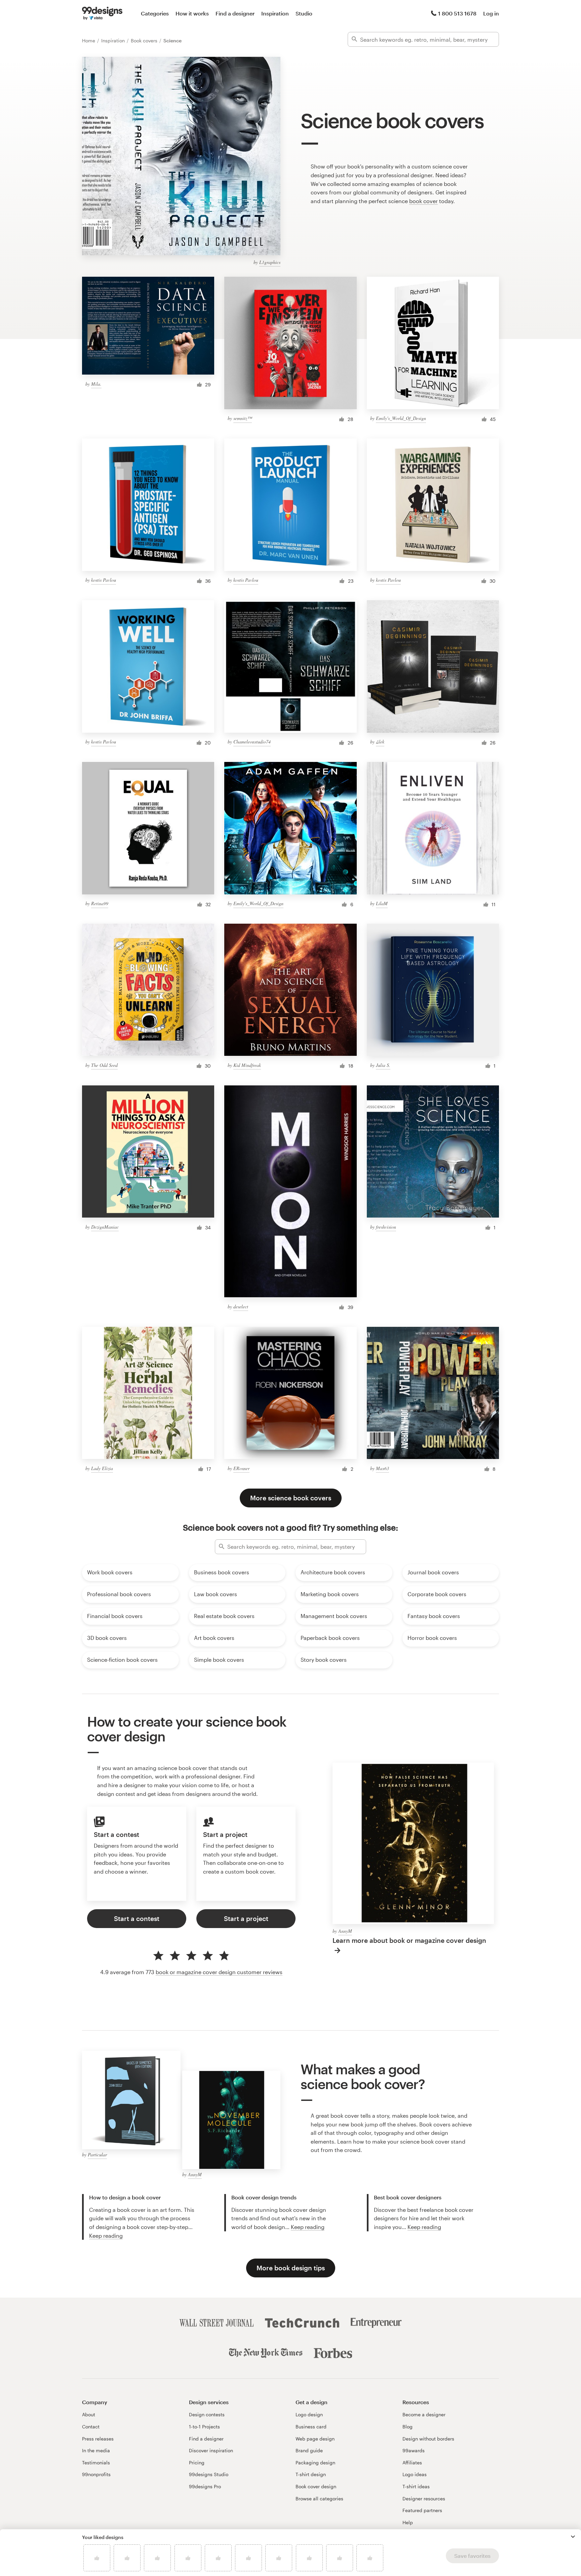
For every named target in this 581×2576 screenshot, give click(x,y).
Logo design (309, 2414)
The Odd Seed (104, 1065)
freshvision (386, 1227)
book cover (423, 201)
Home (89, 41)
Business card (311, 2427)
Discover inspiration (211, 2450)
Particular (97, 2155)
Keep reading (106, 2236)
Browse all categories (319, 2498)
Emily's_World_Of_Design (401, 418)
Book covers (145, 41)
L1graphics (270, 262)
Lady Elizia (102, 1468)
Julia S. (383, 1065)
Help (408, 2522)
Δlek (380, 742)
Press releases (98, 2439)
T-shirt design (311, 2474)
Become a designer (424, 2414)
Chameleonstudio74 (252, 742)
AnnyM (345, 1931)
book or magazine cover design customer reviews (219, 1972)
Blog (408, 2427)
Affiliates (412, 2463)
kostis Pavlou (104, 580)
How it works (192, 13)
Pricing (197, 2463)
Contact (91, 2427)
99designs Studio (209, 2474)
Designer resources (424, 2498)
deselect (241, 1306)
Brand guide (309, 2450)
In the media (96, 2450)
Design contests (207, 2414)
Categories (155, 13)
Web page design (315, 2439)
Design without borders (428, 2439)
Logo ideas (415, 2474)
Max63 (382, 1468)
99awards (414, 2450)
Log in (491, 13)
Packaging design (315, 2463)
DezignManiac (105, 1227)
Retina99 (100, 903)
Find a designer (235, 13)
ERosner (241, 1468)
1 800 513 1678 (457, 13)
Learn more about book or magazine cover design (409, 1940)
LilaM (382, 903)
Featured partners (422, 2510)
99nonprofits (96, 2474)
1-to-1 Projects (204, 2427)
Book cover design (316, 2486)
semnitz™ (243, 418)
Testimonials (96, 2463)
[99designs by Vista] (102, 13)
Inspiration (275, 13)
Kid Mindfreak (247, 1065)
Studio (304, 13)
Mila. (96, 384)
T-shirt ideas (416, 2486)
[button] (573, 2537)
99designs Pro (205, 2486)
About (89, 2414)
